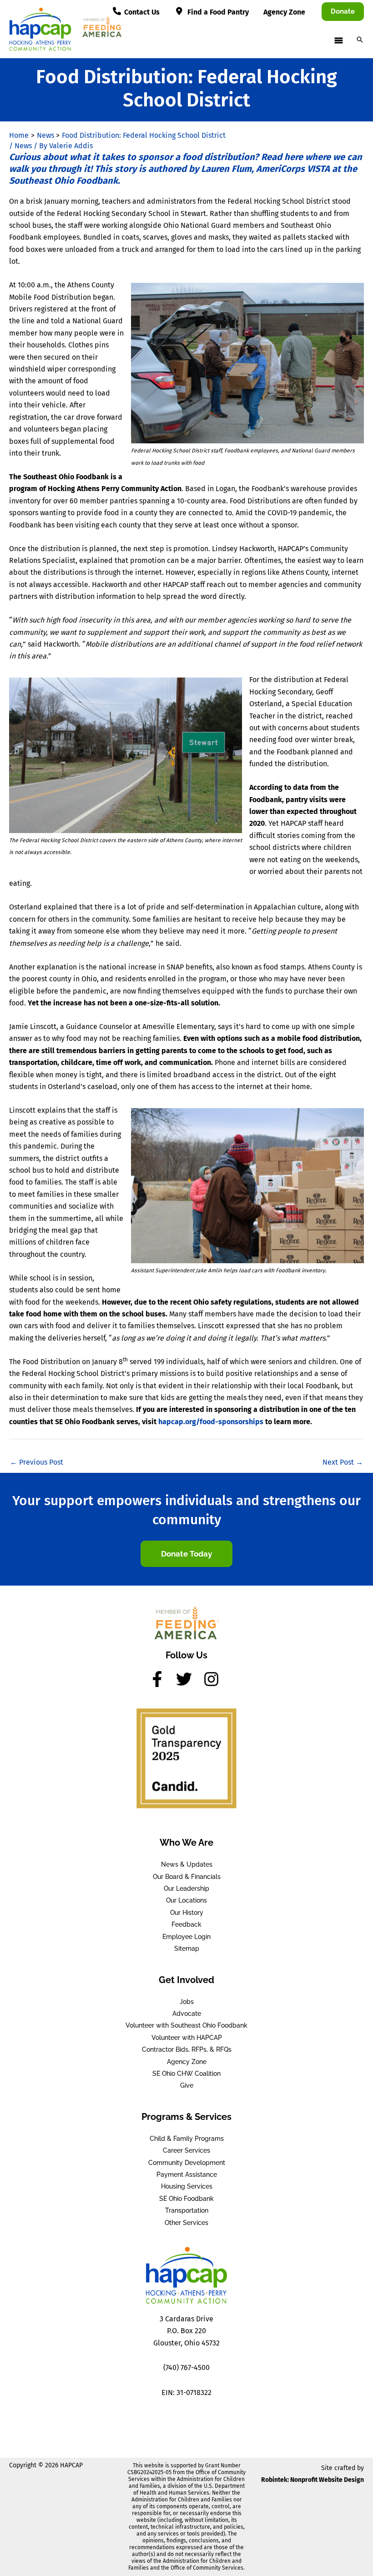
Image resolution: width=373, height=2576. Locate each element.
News (23, 146)
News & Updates (187, 1864)
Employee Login (186, 1937)
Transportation (187, 2210)
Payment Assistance (187, 2174)
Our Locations (186, 1900)
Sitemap (187, 1948)
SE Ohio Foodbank (186, 2199)
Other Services (186, 2223)
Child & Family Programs (187, 2139)
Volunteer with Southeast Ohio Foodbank (186, 2025)
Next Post (343, 1462)
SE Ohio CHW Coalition (186, 2074)
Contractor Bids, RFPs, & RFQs (187, 2049)
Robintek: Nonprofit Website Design (313, 2480)
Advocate (187, 2014)
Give (187, 2085)
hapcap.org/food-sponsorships (211, 1422)
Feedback (186, 1924)
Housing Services (187, 2186)
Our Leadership (186, 1888)
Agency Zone (187, 2062)
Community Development (187, 2163)
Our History (187, 1913)
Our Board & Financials (187, 1877)
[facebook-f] (162, 1679)
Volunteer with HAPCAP (187, 2038)
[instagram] (214, 1679)
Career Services (186, 2150)
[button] (343, 12)
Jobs (187, 2002)
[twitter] (189, 1679)
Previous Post (37, 1462)
